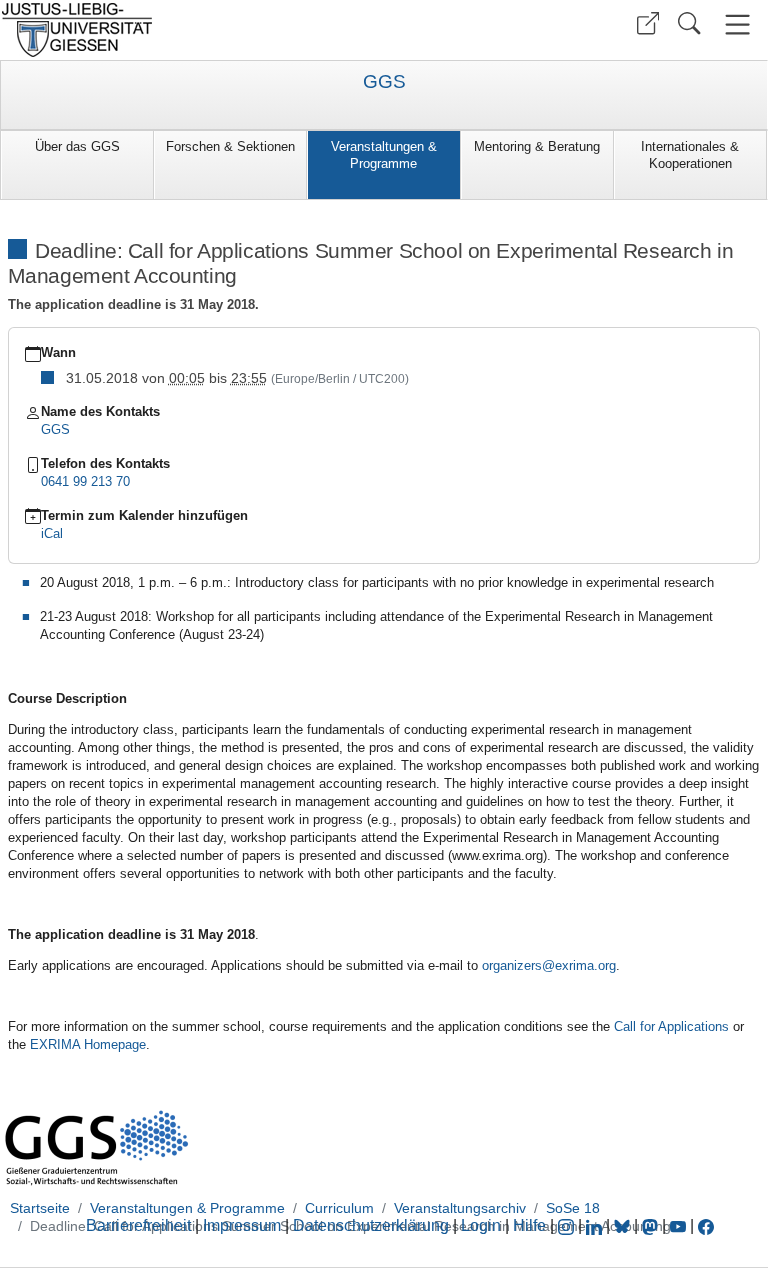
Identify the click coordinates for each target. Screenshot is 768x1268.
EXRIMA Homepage (88, 1044)
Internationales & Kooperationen (690, 155)
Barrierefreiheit (138, 1225)
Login (483, 1225)
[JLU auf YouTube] (678, 1225)
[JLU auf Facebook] (706, 1225)
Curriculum (339, 1208)
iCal (52, 533)
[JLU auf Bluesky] (624, 1225)
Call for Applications (671, 1026)
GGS (384, 82)
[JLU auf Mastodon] (652, 1225)
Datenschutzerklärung (371, 1225)
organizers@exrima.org (549, 965)
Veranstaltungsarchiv (460, 1208)
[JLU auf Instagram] (568, 1225)
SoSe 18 (573, 1208)
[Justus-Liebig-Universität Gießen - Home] (189, 30)
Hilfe (529, 1225)
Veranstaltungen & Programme (384, 155)
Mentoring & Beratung (537, 146)
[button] (648, 23)
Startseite (40, 1208)
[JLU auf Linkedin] (596, 1225)
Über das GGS (77, 146)
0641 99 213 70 (85, 481)
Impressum (242, 1225)
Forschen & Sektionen (230, 146)
